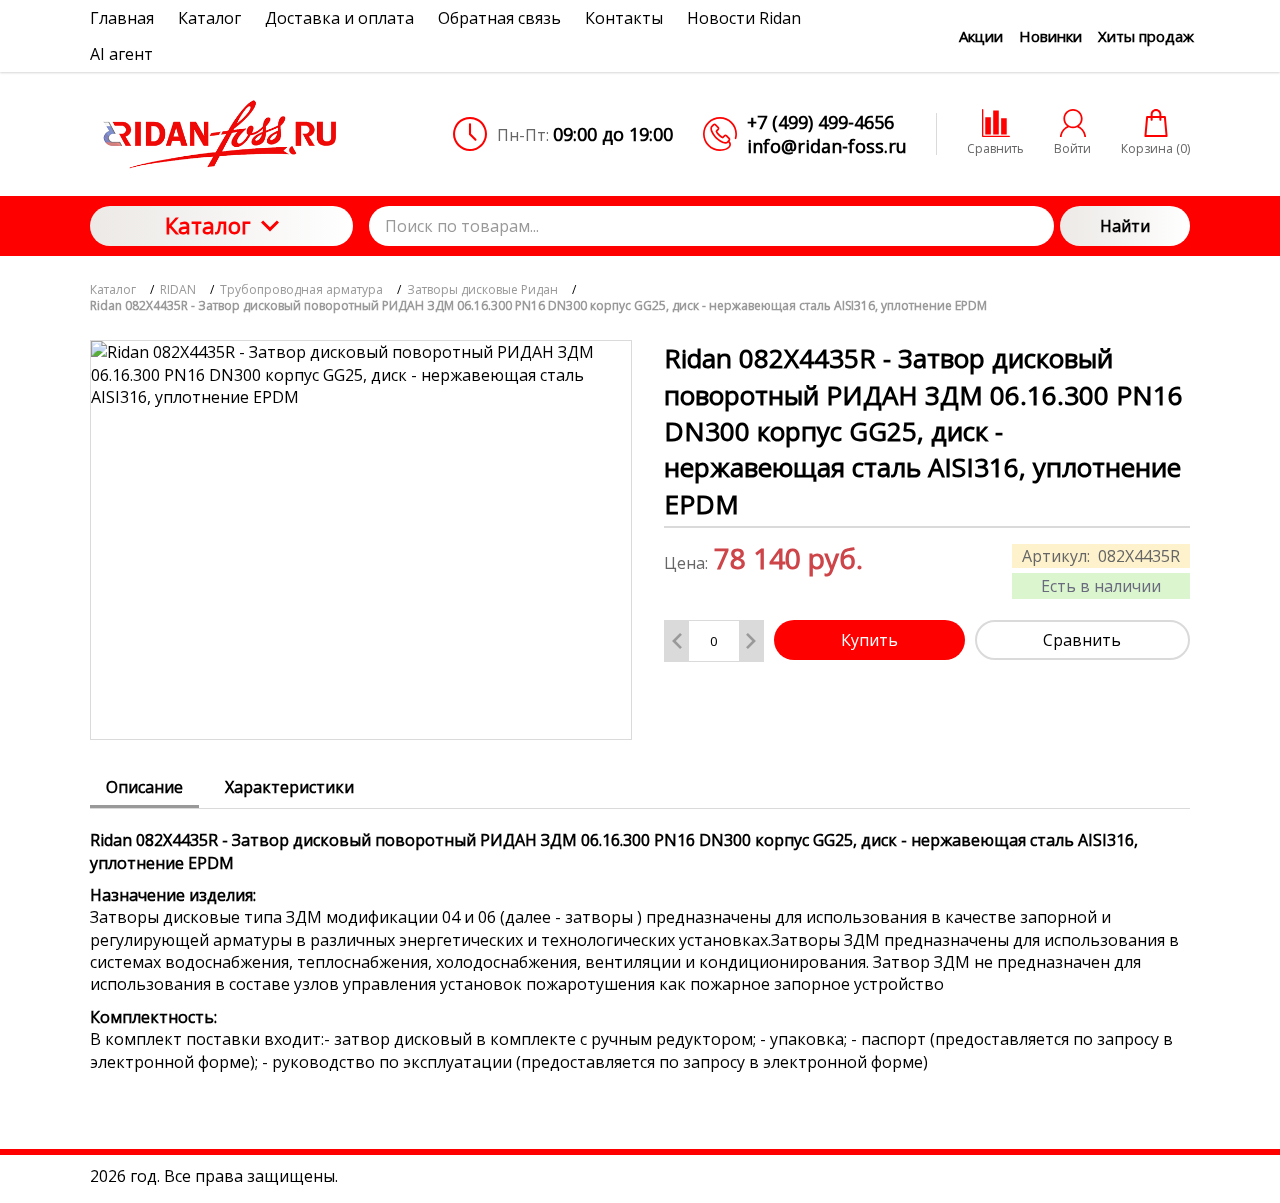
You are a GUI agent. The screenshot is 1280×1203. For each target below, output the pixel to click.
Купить (869, 640)
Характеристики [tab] (289, 787)
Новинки (1050, 36)
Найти (1125, 226)
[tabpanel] (640, 941)
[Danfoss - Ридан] (221, 134)
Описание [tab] (144, 787)
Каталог (208, 225)
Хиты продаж (1146, 36)
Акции (981, 36)
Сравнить (1082, 640)
